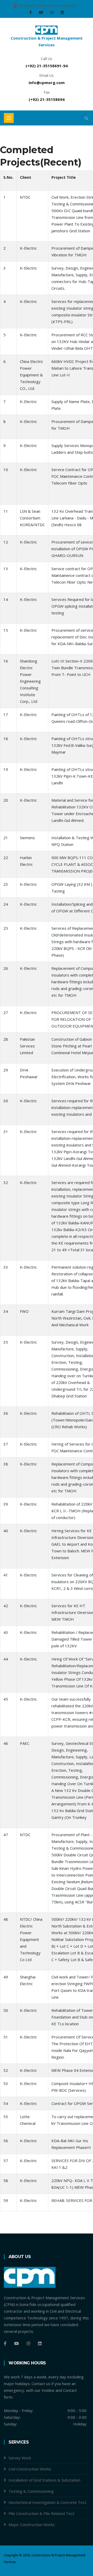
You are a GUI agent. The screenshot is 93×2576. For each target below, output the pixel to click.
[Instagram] (52, 12)
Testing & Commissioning (31, 2491)
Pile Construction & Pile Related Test (41, 2513)
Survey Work (20, 2458)
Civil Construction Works (30, 2469)
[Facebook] (31, 12)
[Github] (40, 2343)
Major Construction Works (32, 2525)
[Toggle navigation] (9, 118)
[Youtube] (42, 12)
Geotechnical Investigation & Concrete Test (47, 2502)
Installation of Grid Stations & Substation (44, 2480)
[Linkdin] (62, 12)
